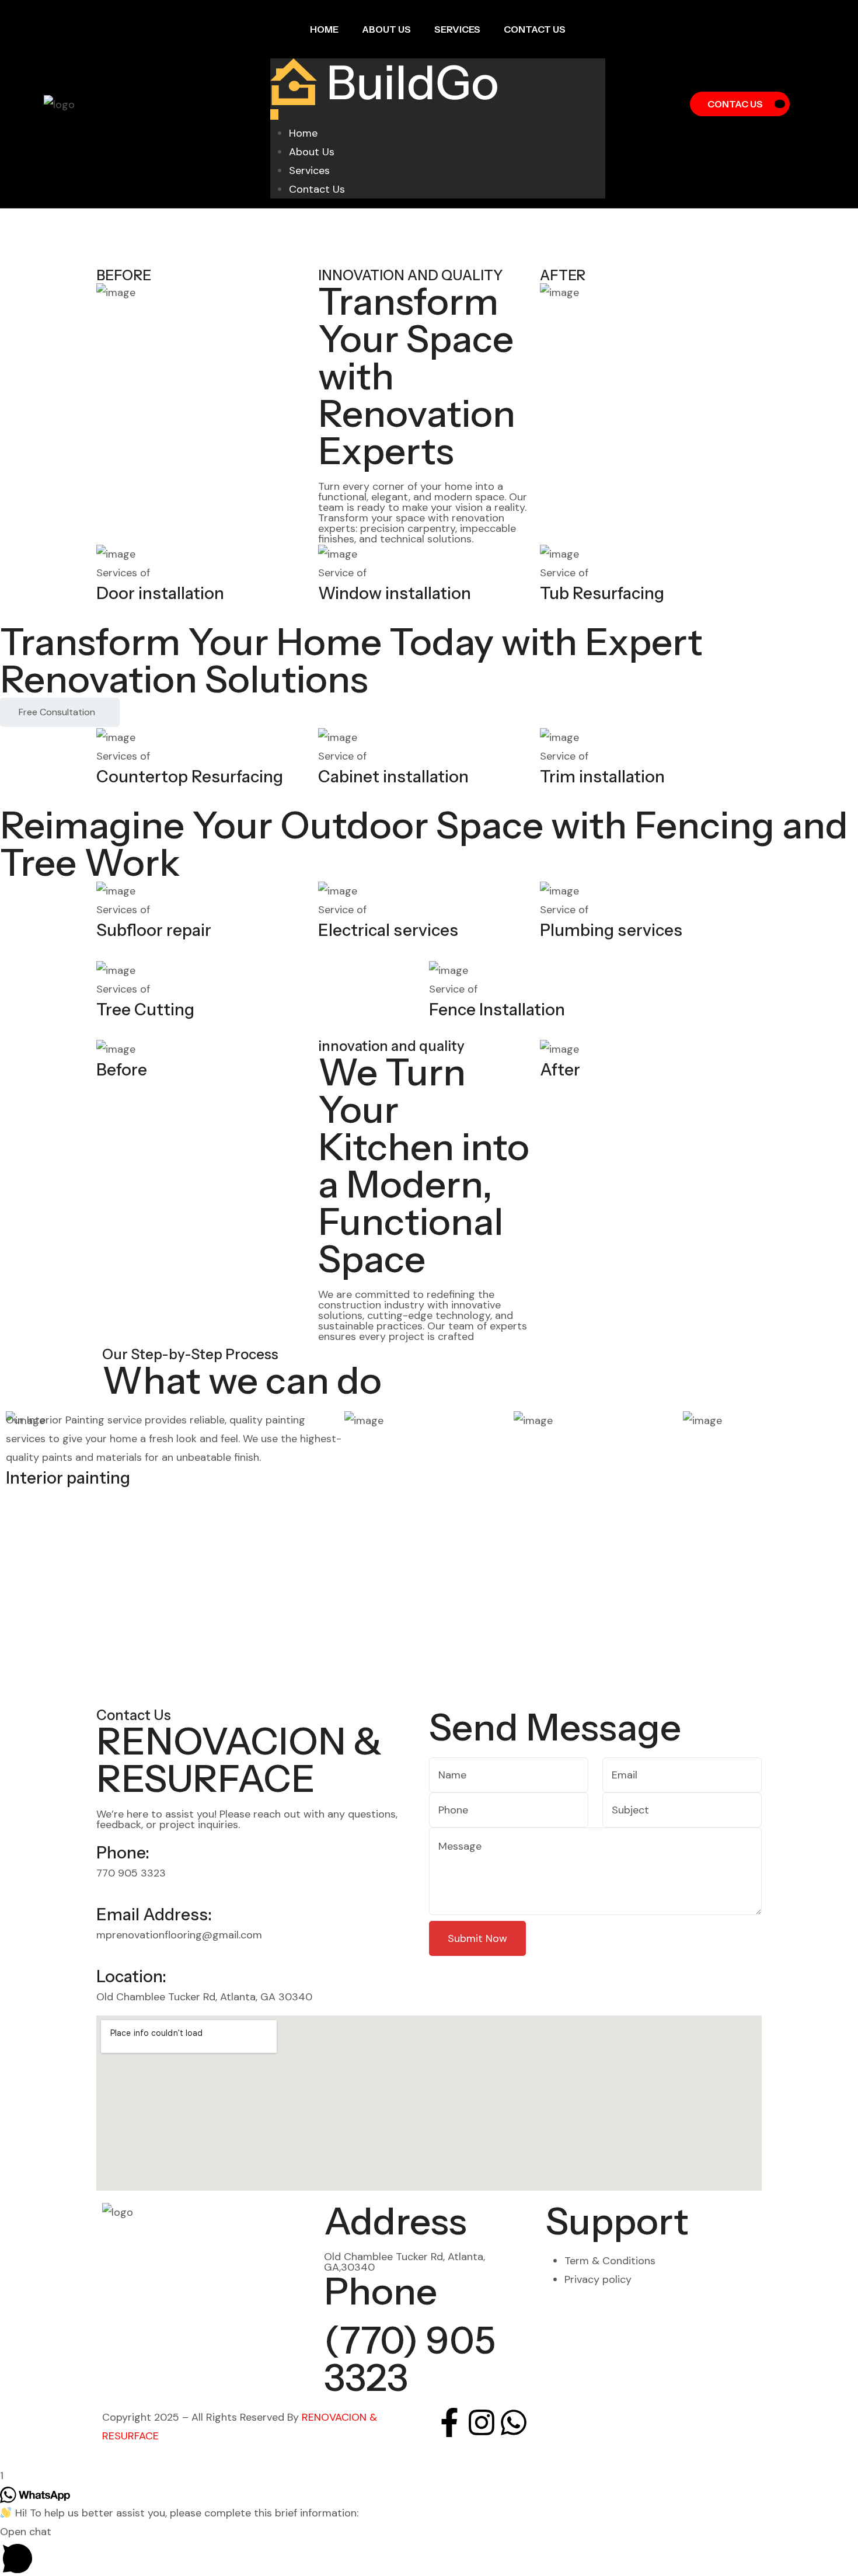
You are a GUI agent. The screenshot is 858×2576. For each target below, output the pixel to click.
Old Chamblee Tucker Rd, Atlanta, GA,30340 (404, 2262)
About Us (386, 29)
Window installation (395, 593)
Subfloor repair (154, 930)
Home (324, 29)
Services (457, 29)
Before (122, 1070)
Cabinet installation (393, 777)
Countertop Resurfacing (190, 777)
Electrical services (388, 930)
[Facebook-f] (449, 2422)
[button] (429, 2549)
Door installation (160, 593)
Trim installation (602, 777)
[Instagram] (482, 2422)
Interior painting (68, 1478)
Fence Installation (497, 1009)
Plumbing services (611, 930)
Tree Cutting (145, 1009)
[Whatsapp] (514, 2422)
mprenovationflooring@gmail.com (179, 1935)
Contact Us (535, 29)
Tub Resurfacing (602, 593)
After (560, 1070)
